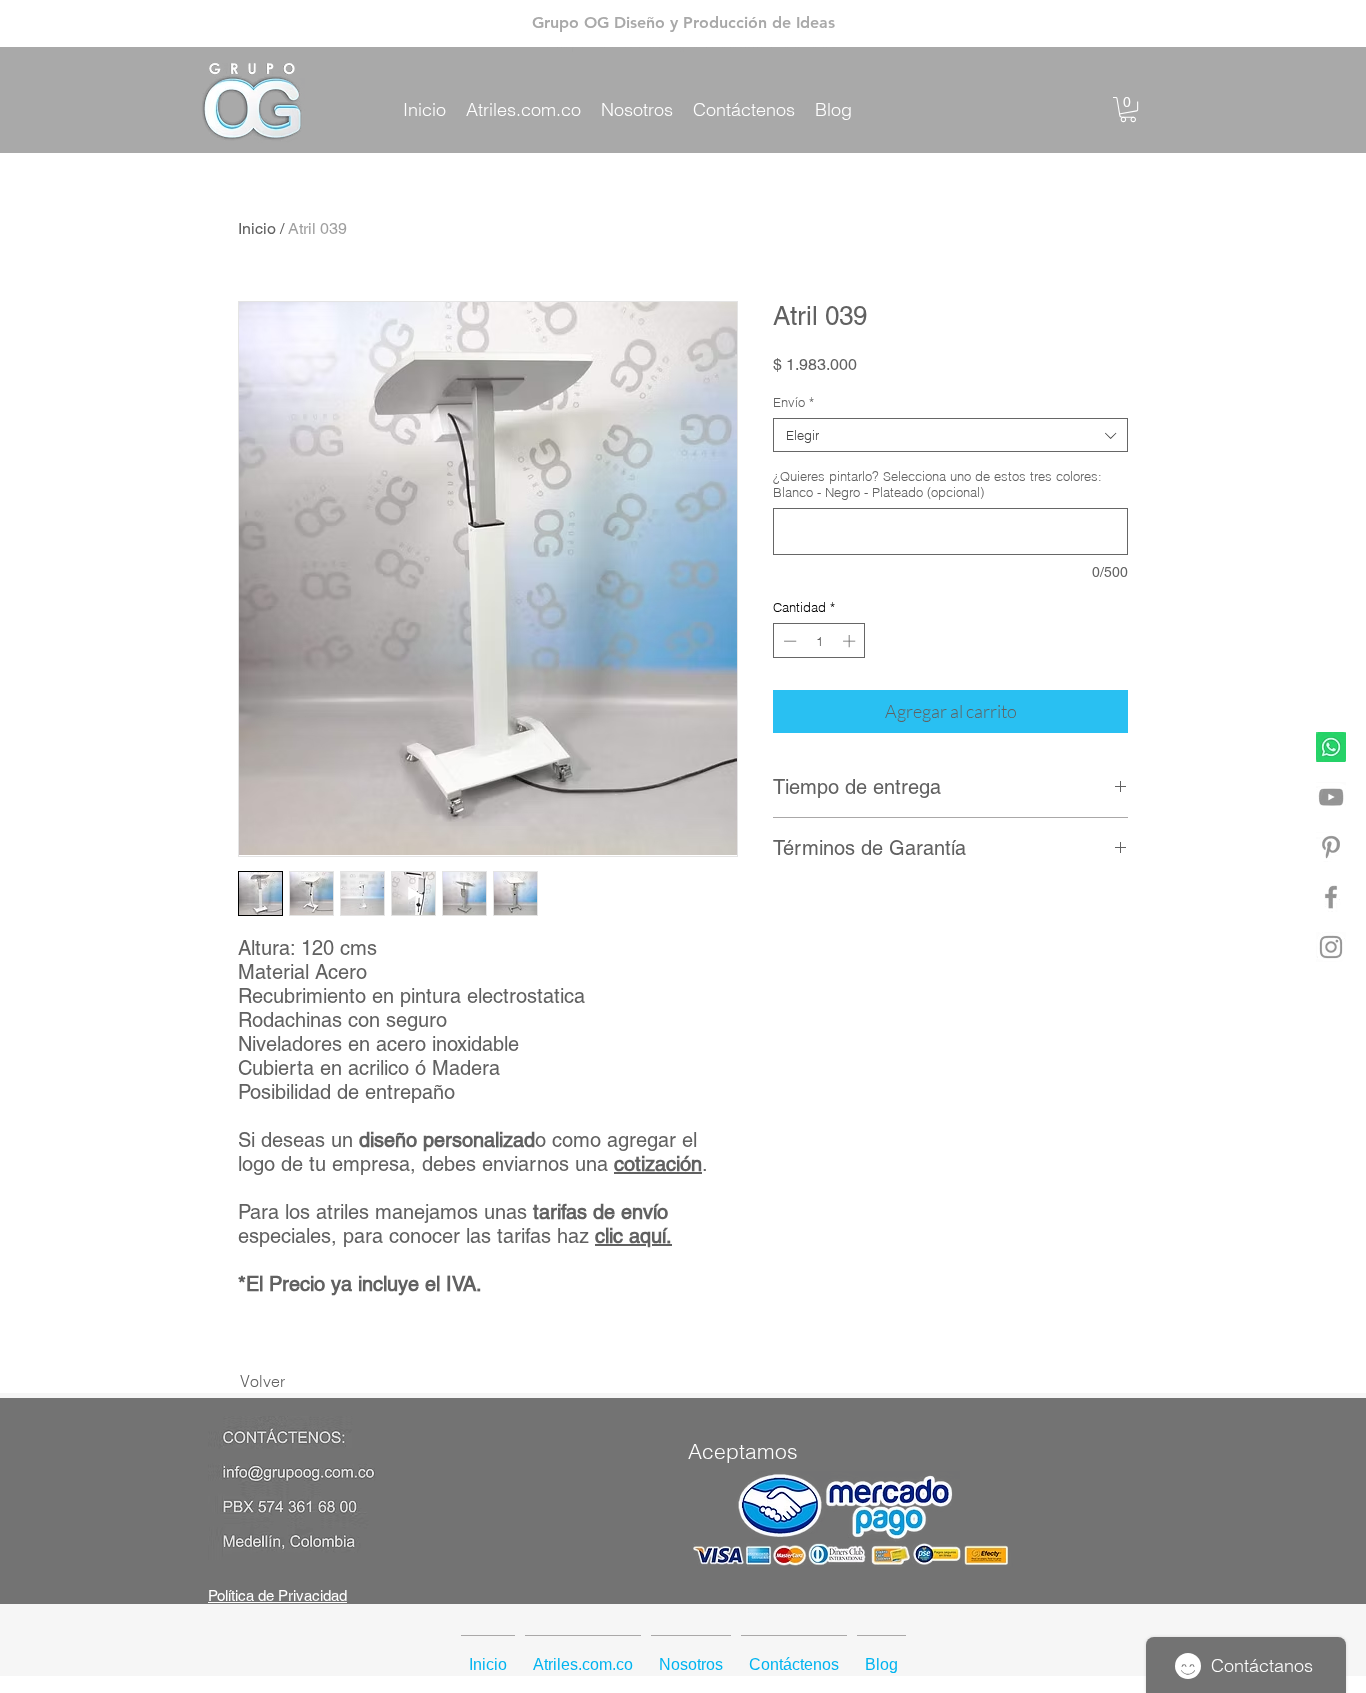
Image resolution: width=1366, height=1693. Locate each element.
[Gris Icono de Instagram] (1331, 947)
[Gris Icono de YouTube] (1331, 797)
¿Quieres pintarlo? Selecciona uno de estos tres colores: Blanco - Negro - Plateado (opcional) (937, 484)
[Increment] (851, 641)
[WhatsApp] (1331, 747)
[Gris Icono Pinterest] (1331, 847)
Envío (793, 402)
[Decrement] (788, 641)
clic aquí (630, 1236)
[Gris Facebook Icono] (1331, 897)
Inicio (257, 228)
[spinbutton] (819, 641)
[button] (1128, 109)
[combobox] (950, 435)
